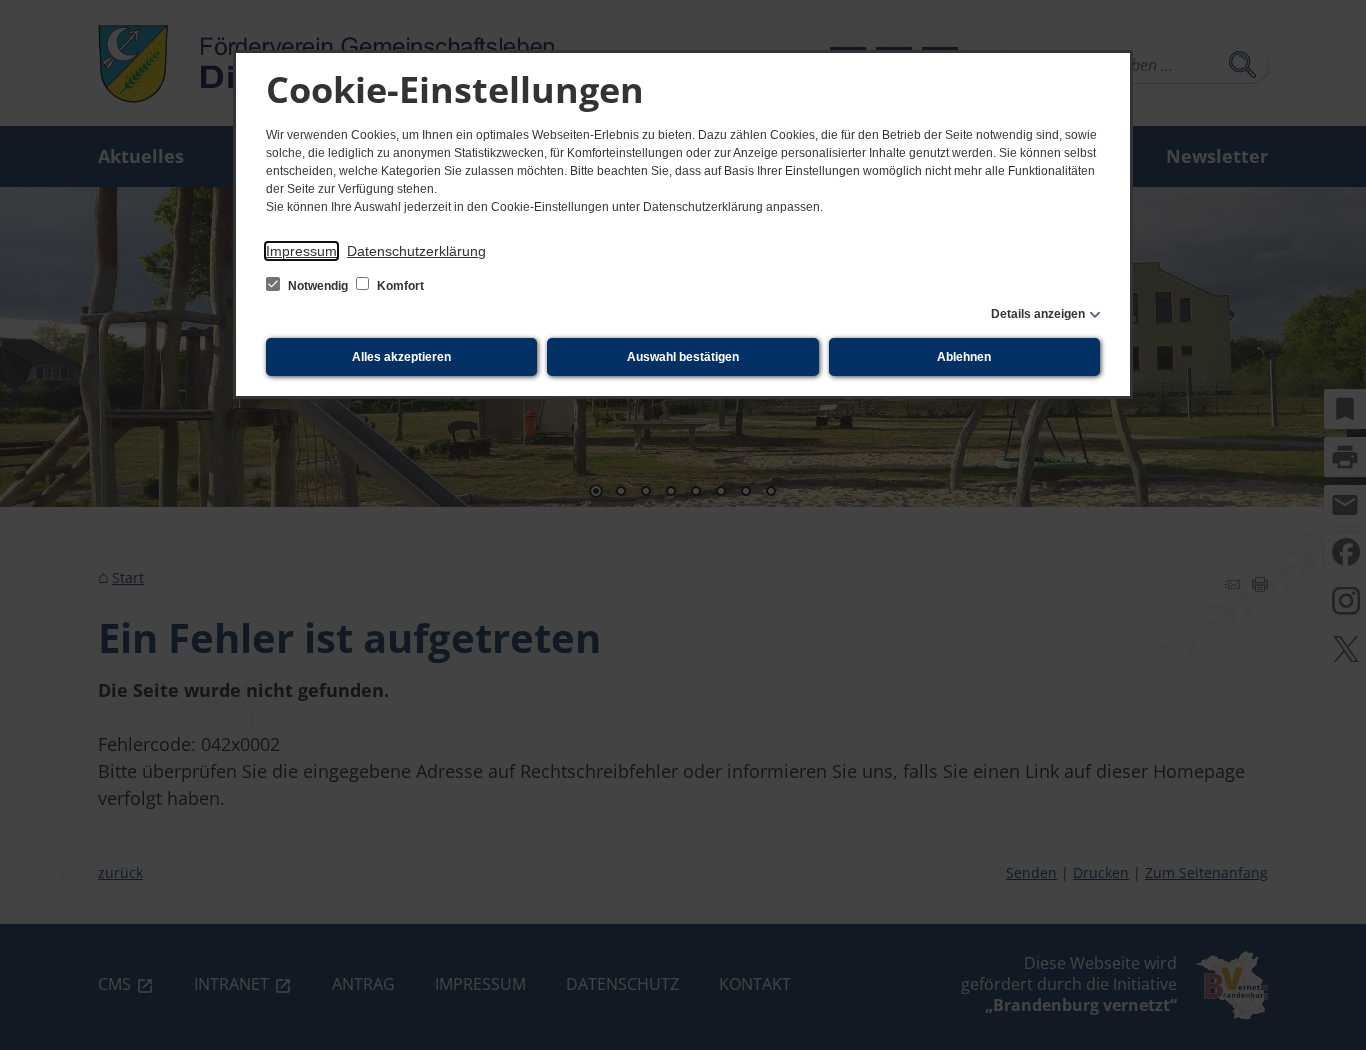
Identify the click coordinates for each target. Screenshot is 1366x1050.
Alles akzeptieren (401, 357)
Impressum (301, 251)
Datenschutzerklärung (416, 251)
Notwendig (318, 286)
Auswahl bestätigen (683, 357)
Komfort (399, 286)
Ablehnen (964, 357)
